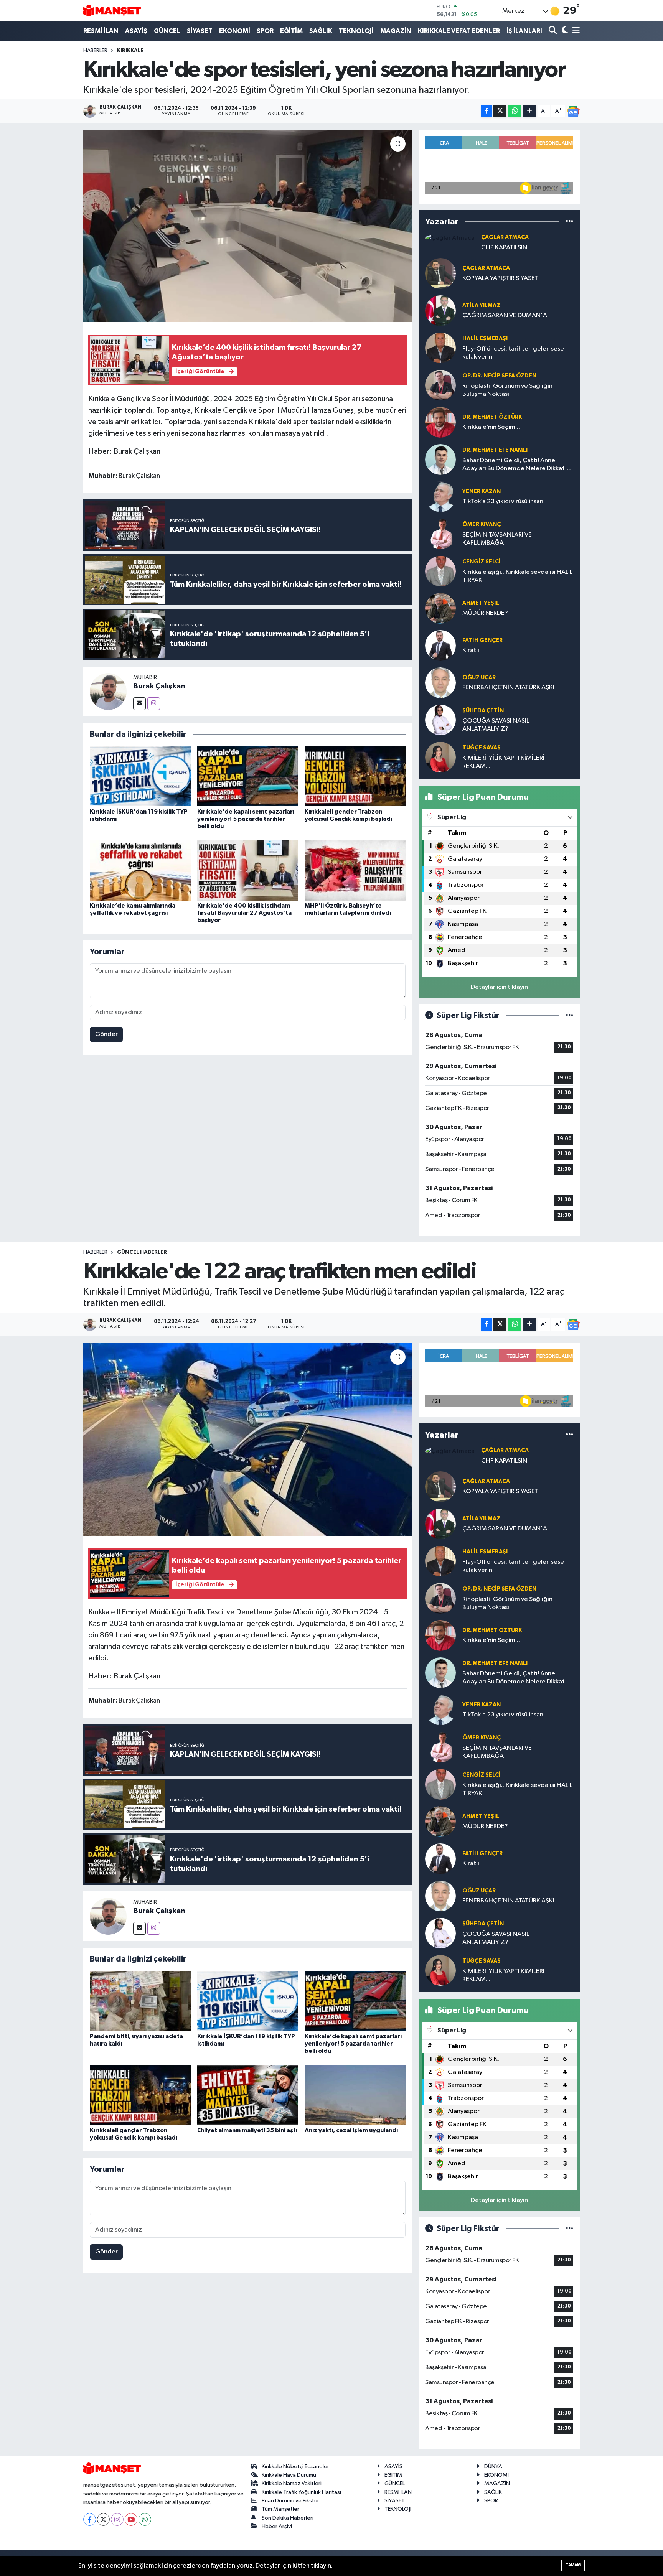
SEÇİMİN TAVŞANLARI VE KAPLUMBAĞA (497, 539)
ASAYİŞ (136, 31)
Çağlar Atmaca (505, 237)
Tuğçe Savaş (482, 748)
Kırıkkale (130, 51)
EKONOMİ (235, 31)
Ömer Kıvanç (482, 525)
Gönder (106, 1034)
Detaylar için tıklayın (499, 987)
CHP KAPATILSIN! (505, 248)
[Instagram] (154, 704)
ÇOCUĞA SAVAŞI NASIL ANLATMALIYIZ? (496, 725)
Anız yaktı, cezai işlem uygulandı (351, 2130)
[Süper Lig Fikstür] (570, 1015)
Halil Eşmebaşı (485, 338)
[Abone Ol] (573, 111)
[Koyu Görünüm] (564, 31)
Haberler (95, 51)
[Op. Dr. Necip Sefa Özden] (440, 385)
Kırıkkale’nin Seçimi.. (491, 427)
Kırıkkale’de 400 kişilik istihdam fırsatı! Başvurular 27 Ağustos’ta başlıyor (244, 913)
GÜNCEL (167, 31)
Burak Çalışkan (159, 686)
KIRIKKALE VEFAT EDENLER (459, 31)
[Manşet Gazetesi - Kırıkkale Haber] (112, 11)
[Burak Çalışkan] (108, 691)
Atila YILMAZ (481, 306)
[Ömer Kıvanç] (440, 534)
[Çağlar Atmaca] (450, 238)
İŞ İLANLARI (524, 31)
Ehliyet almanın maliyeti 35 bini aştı (247, 2130)
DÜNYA (493, 2466)
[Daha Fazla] (530, 111)
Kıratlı (471, 650)
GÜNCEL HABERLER (142, 1252)
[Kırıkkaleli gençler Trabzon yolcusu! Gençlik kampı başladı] (355, 776)
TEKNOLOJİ (356, 31)
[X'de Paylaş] (500, 111)
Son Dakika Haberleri (288, 2518)
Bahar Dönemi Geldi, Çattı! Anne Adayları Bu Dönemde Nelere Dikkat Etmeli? (514, 465)
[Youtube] (131, 2519)
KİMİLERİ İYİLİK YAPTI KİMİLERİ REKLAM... (503, 762)
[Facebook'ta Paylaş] (487, 111)
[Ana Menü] (575, 31)
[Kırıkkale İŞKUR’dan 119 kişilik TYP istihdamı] (140, 776)
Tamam (573, 2565)
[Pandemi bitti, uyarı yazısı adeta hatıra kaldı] (140, 2000)
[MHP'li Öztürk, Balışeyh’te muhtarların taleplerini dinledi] (355, 870)
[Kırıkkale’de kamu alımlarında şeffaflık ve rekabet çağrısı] (140, 870)
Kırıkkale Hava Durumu (289, 2475)
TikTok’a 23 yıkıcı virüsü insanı (504, 502)
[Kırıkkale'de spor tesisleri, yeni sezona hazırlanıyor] (248, 226)
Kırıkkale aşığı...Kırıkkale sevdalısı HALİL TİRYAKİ (517, 576)
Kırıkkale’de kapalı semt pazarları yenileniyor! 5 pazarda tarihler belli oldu (246, 819)
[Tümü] (570, 222)
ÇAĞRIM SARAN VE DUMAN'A (505, 315)
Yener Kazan (482, 492)
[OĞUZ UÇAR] (440, 683)
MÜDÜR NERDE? (485, 613)
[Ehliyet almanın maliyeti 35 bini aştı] (248, 2095)
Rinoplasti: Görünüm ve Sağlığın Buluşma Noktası (507, 390)
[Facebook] (90, 2519)
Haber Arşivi (277, 2526)
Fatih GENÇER (482, 640)
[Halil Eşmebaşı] (440, 348)
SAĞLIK (321, 31)
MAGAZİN (396, 31)
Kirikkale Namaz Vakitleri (292, 2483)
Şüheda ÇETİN (483, 711)
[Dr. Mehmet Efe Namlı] (440, 459)
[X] (103, 2519)
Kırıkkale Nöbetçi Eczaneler (295, 2466)
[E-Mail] (139, 704)
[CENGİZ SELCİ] (440, 571)
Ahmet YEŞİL (481, 603)
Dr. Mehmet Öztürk (492, 417)
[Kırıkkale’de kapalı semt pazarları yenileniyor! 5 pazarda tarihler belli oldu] (248, 776)
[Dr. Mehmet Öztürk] (440, 422)
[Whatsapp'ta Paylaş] (515, 111)
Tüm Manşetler (280, 2509)
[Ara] (553, 31)
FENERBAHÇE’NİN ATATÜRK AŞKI (508, 688)
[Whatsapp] (145, 2519)
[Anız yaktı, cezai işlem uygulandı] (355, 2095)
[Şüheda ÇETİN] (440, 720)
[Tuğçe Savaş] (440, 757)
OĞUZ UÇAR (479, 678)
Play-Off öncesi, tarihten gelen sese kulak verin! (513, 353)
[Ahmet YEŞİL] (440, 608)
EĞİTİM (291, 31)
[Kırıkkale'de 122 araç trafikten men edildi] (248, 1439)
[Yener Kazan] (440, 497)
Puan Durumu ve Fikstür (290, 2501)
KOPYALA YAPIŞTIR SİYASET (501, 278)
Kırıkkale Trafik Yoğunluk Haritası (301, 2492)
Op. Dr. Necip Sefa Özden (499, 376)
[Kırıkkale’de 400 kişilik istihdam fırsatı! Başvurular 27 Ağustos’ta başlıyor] (248, 870)
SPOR (265, 31)
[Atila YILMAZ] (440, 310)
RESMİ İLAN (101, 31)
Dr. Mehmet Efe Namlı (495, 450)
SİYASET (200, 31)
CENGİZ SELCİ (482, 562)
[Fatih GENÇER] (440, 645)
